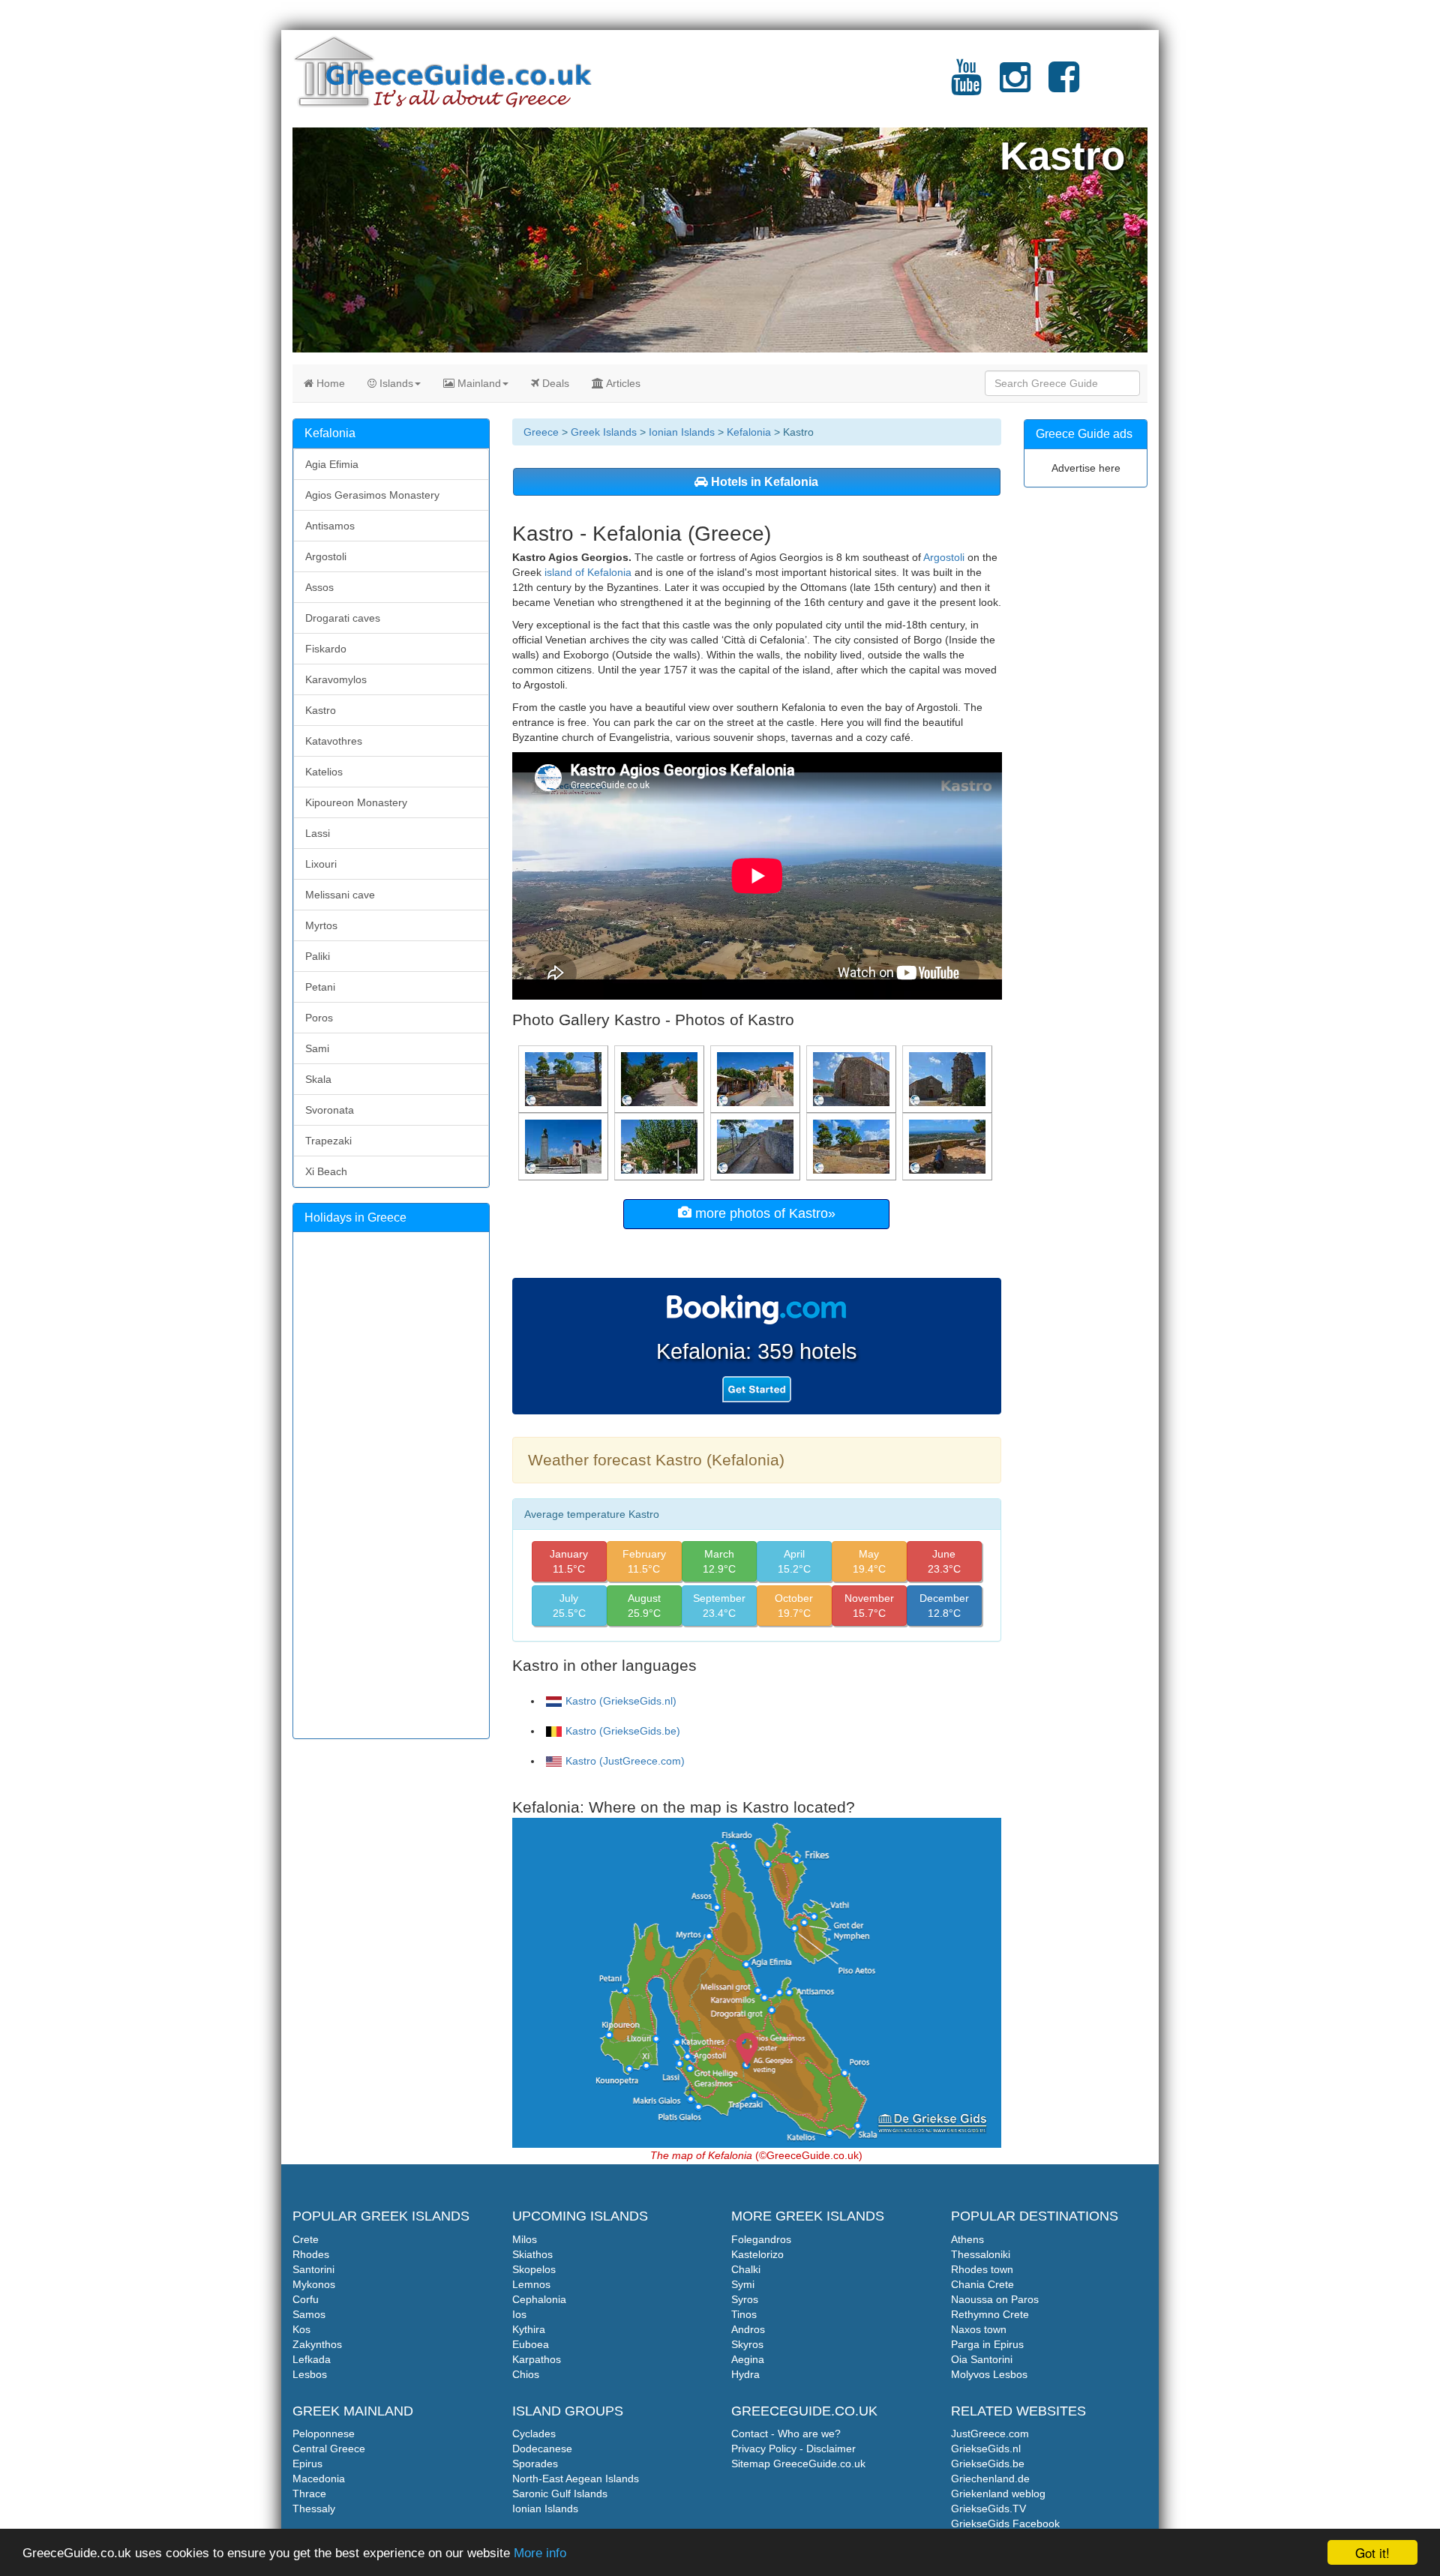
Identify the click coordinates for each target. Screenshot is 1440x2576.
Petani (320, 987)
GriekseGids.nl (986, 2449)
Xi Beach (326, 1171)
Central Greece (329, 2449)
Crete (306, 2239)
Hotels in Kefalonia (763, 481)
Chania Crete (982, 2284)
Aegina (748, 2359)
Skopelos (534, 2269)
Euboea (531, 2344)
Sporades (535, 2464)
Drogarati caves (343, 618)
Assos (319, 587)
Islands (395, 383)
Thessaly (314, 2509)
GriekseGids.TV (988, 2509)
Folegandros (761, 2239)
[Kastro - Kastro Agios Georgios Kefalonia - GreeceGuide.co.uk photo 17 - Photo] (757, 1146)
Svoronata (330, 1110)
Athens (967, 2239)
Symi (743, 2284)
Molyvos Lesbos (989, 2374)
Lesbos (310, 2374)
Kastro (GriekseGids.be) (623, 1731)
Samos (309, 2314)
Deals (554, 383)
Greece (541, 432)
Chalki (746, 2269)
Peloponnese (324, 2434)
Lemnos (531, 2284)
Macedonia (319, 2479)
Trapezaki (328, 1141)
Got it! (1372, 2552)
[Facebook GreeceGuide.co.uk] (1064, 86)
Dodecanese (542, 2449)
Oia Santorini (982, 2359)
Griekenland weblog (998, 2494)
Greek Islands (604, 432)
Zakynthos (317, 2344)
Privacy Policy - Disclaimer (793, 2449)
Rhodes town (982, 2269)
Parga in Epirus (987, 2344)
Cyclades (534, 2434)
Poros (319, 1018)
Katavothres (334, 741)
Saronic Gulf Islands (560, 2494)
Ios (519, 2314)
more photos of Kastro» (763, 1213)
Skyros (747, 2344)
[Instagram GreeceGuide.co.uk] (1015, 86)
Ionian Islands (682, 432)
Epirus (307, 2464)
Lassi (318, 833)
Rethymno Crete (990, 2314)
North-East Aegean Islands (576, 2479)
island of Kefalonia (588, 572)
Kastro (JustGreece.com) (625, 1761)
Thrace (309, 2494)
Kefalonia (749, 432)
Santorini (313, 2269)
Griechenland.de (990, 2479)
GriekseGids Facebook (1005, 2524)
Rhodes (311, 2254)
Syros (745, 2299)
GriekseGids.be (988, 2464)
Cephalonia (539, 2299)
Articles (622, 383)
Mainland (478, 383)
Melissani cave (340, 895)
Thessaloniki (981, 2254)
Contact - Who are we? (786, 2434)
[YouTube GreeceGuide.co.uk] (966, 86)
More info (540, 2553)
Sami (317, 1048)
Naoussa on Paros (995, 2299)
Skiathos (532, 2254)
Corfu (306, 2299)
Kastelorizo (757, 2254)
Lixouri (321, 864)
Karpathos (537, 2359)
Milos (525, 2239)
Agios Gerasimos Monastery (372, 495)
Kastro (321, 710)
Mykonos (314, 2284)
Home (329, 383)
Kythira (529, 2329)
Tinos (744, 2314)
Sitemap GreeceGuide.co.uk (798, 2464)
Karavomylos (336, 679)
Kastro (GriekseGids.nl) (621, 1701)
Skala (318, 1079)
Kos (301, 2329)
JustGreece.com (990, 2434)
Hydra (745, 2374)
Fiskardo (326, 649)
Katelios (324, 772)
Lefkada (312, 2359)
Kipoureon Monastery (356, 802)
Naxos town (979, 2329)
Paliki (318, 956)
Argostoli (944, 557)
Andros (748, 2329)
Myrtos (321, 925)
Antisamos (330, 526)
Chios (526, 2374)
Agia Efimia (332, 464)
